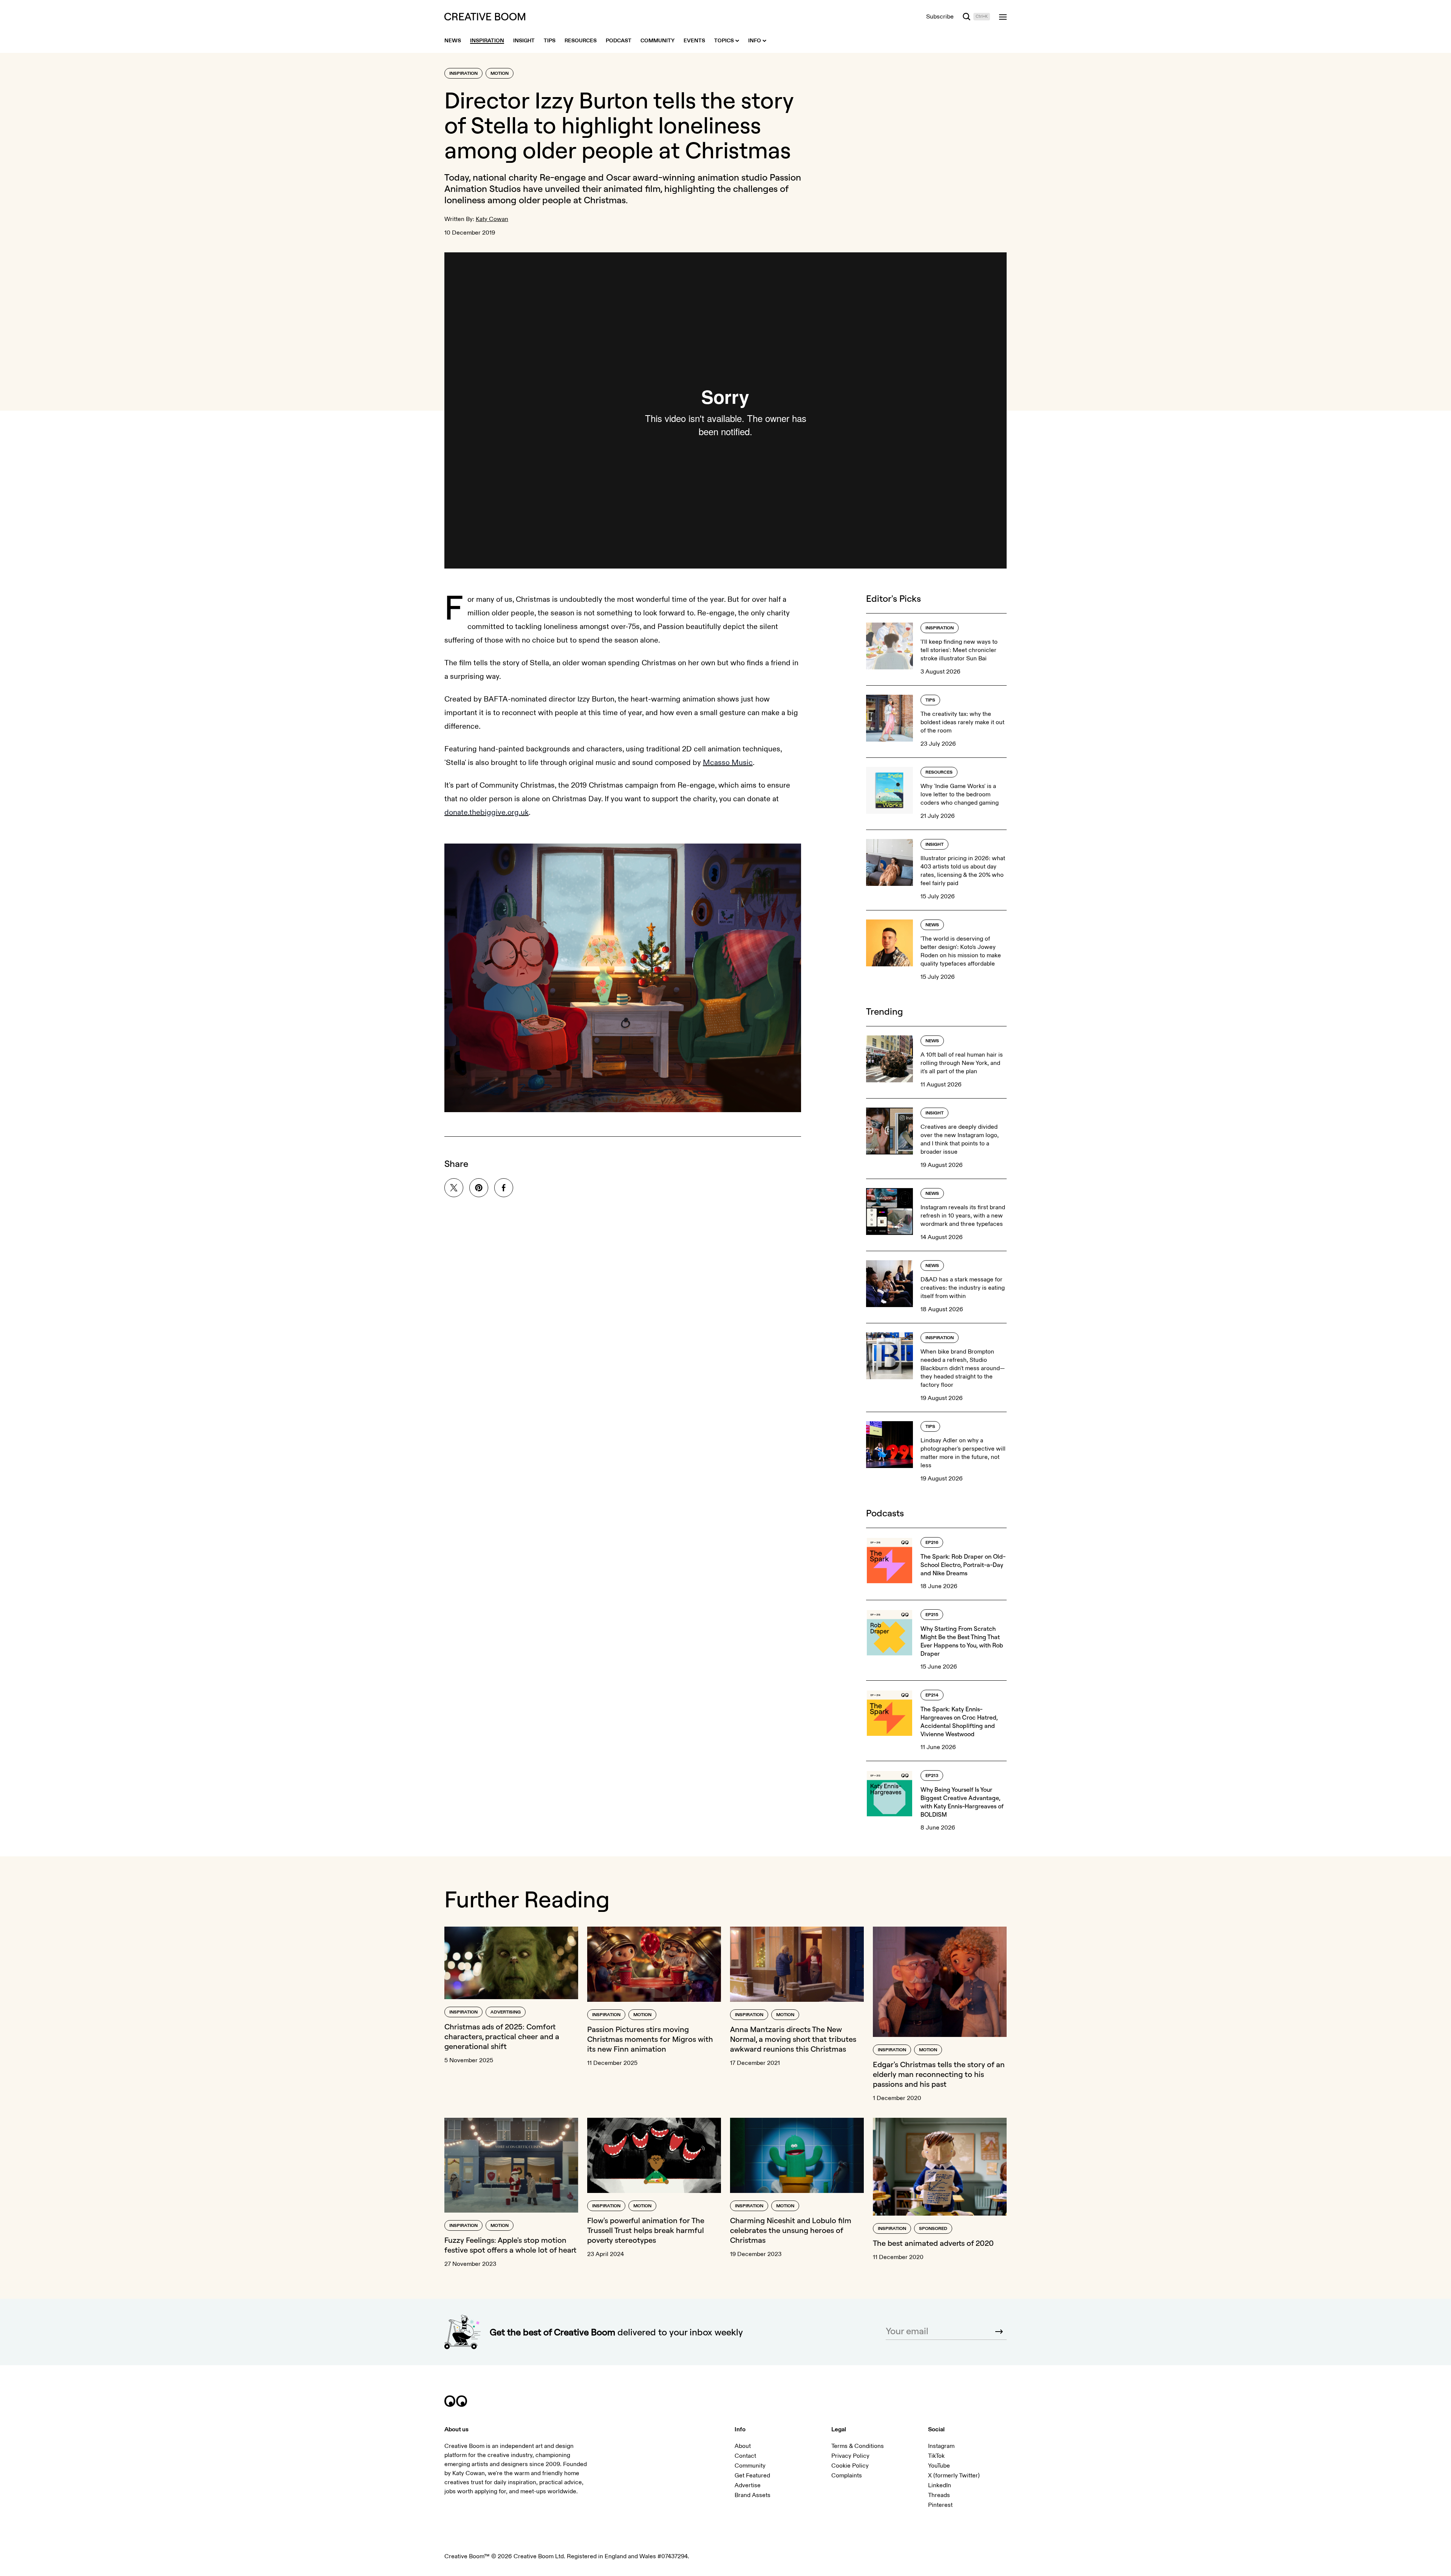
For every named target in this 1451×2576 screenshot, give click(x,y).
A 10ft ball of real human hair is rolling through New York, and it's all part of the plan (962, 1063)
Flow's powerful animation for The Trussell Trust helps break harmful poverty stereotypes (646, 2230)
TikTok (936, 2456)
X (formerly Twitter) (954, 2476)
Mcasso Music (728, 763)
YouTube (939, 2466)
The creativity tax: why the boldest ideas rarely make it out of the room (962, 722)
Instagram (941, 2446)
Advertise (748, 2485)
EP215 (932, 1615)
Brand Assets (753, 2495)
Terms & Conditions (858, 2446)
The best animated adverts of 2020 (933, 2243)
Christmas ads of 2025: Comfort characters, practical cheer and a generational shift (502, 2036)
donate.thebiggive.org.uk (487, 812)
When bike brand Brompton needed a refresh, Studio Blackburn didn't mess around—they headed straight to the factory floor (963, 1368)
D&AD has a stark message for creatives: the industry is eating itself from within (963, 1288)
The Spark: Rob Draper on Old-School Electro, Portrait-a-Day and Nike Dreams (963, 1565)
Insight (934, 845)
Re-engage (563, 177)
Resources (939, 772)
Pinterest (940, 2505)
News (932, 925)
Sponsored (933, 2229)
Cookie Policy (850, 2466)
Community (750, 2466)
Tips (930, 700)
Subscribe (940, 17)
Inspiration (463, 73)
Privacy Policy (850, 2456)
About (743, 2446)
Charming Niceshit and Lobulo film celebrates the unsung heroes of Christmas (791, 2230)
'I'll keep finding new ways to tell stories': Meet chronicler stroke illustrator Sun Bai (959, 650)
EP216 (932, 1543)
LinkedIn (940, 2485)
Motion (500, 73)
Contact (745, 2456)
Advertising (506, 2012)
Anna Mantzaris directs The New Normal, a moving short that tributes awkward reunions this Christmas (793, 2039)
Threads (939, 2495)
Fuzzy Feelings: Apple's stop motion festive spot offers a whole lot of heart (510, 2245)
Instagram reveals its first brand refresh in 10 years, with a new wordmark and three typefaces (963, 1216)
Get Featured (752, 2476)
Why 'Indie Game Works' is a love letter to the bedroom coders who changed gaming (960, 794)
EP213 (932, 1776)
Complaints (847, 2476)
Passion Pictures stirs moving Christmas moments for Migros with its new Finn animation (650, 2039)
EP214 (932, 1695)
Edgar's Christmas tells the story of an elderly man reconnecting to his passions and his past (939, 2074)
